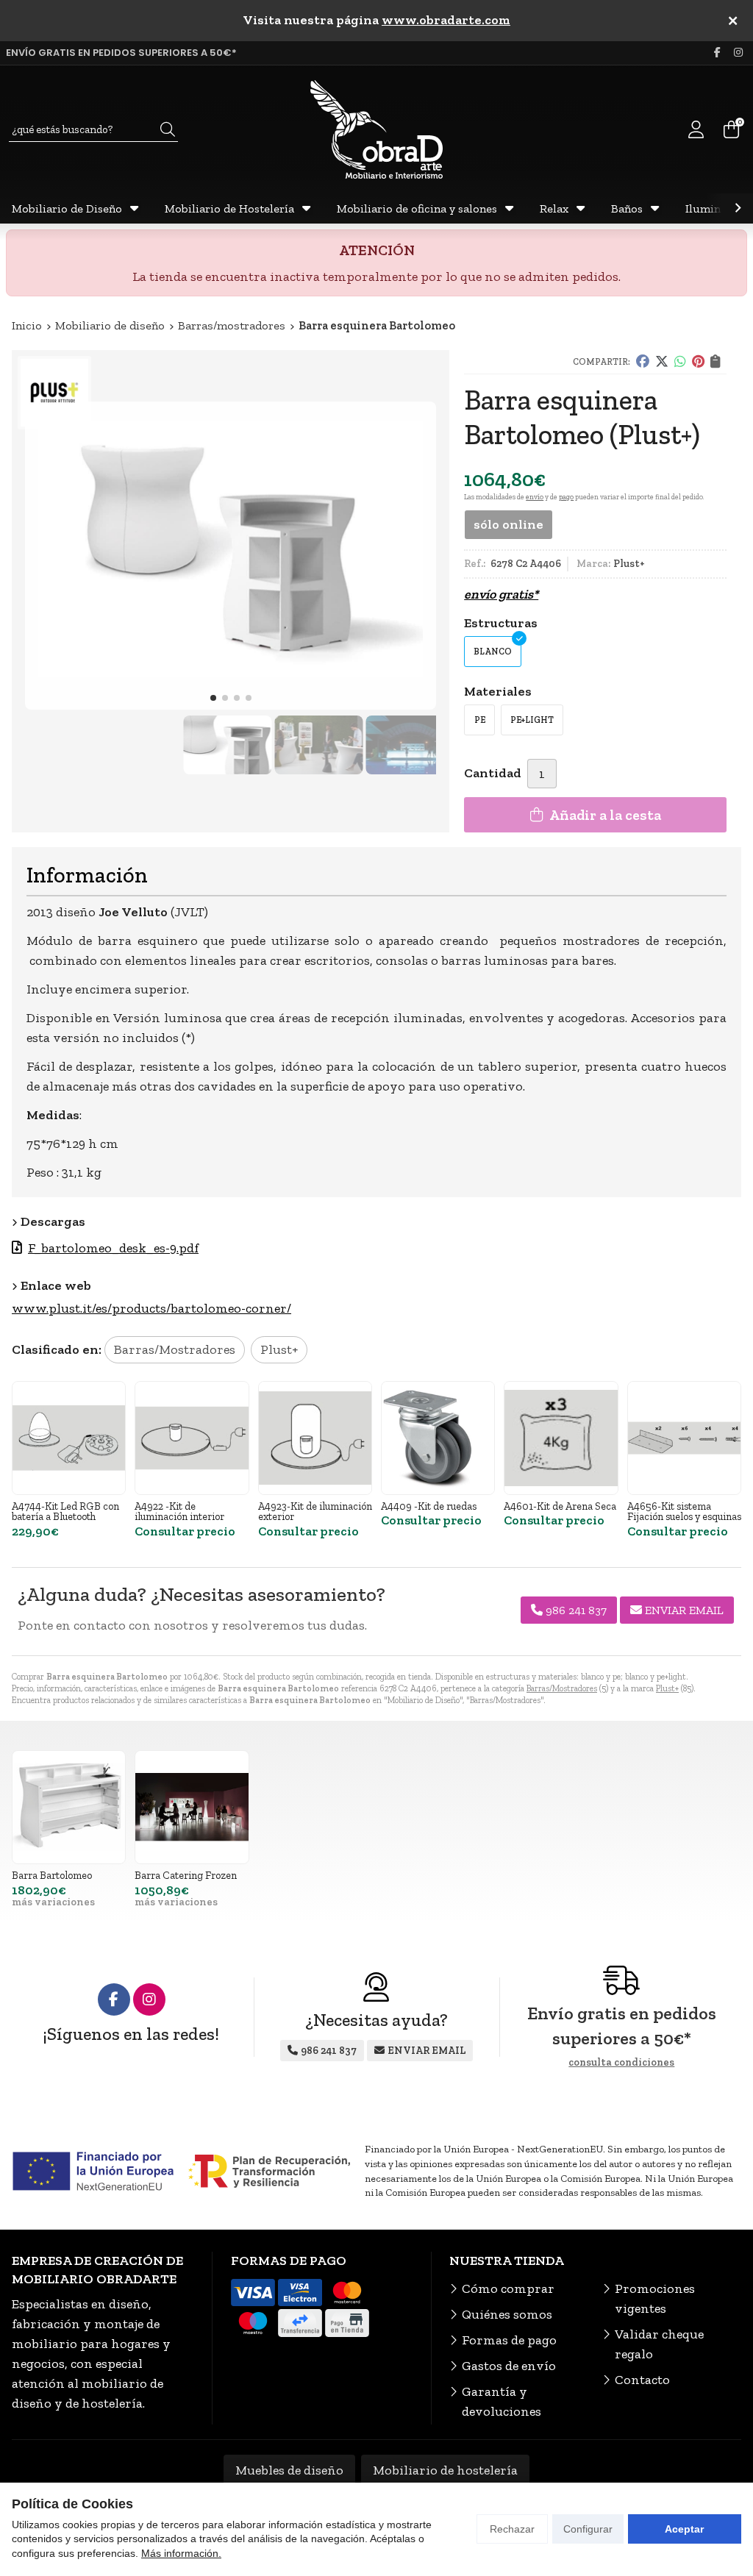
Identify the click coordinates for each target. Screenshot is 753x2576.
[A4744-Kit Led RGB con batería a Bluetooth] (69, 1438)
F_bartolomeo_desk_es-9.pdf (113, 1248)
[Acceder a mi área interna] (696, 129)
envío (535, 497)
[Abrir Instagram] (738, 53)
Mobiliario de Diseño (67, 208)
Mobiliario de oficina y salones (417, 208)
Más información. (181, 2553)
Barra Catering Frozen (186, 1875)
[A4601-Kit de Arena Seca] (561, 1438)
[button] (213, 698)
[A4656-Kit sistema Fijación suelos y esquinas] (684, 1438)
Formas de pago (509, 2340)
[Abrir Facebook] (717, 53)
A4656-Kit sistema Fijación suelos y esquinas (684, 1511)
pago (566, 497)
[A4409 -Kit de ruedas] (438, 1438)
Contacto (642, 2380)
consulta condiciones (621, 2063)
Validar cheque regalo (659, 2344)
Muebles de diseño (289, 2470)
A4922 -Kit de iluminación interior (179, 1511)
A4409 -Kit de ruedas (429, 1506)
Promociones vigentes (655, 2298)
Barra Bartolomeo (52, 1875)
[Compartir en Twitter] (662, 362)
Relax (554, 208)
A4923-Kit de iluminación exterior (315, 1511)
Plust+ (667, 1688)
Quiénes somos (507, 2314)
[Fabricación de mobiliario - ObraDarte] (376, 129)
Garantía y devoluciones (502, 2401)
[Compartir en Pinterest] (698, 362)
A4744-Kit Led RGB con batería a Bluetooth (65, 1511)
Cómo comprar (508, 2288)
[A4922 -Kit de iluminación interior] (192, 1438)
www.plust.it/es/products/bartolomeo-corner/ (151, 1308)
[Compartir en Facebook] (643, 362)
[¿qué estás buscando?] (93, 129)
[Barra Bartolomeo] (69, 1807)
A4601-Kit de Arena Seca (560, 1506)
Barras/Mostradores (562, 1688)
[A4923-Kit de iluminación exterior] (315, 1438)
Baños (627, 208)
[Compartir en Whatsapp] (680, 362)
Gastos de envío (509, 2366)
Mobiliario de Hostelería (229, 208)
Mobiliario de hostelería (445, 2470)
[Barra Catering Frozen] (192, 1807)
